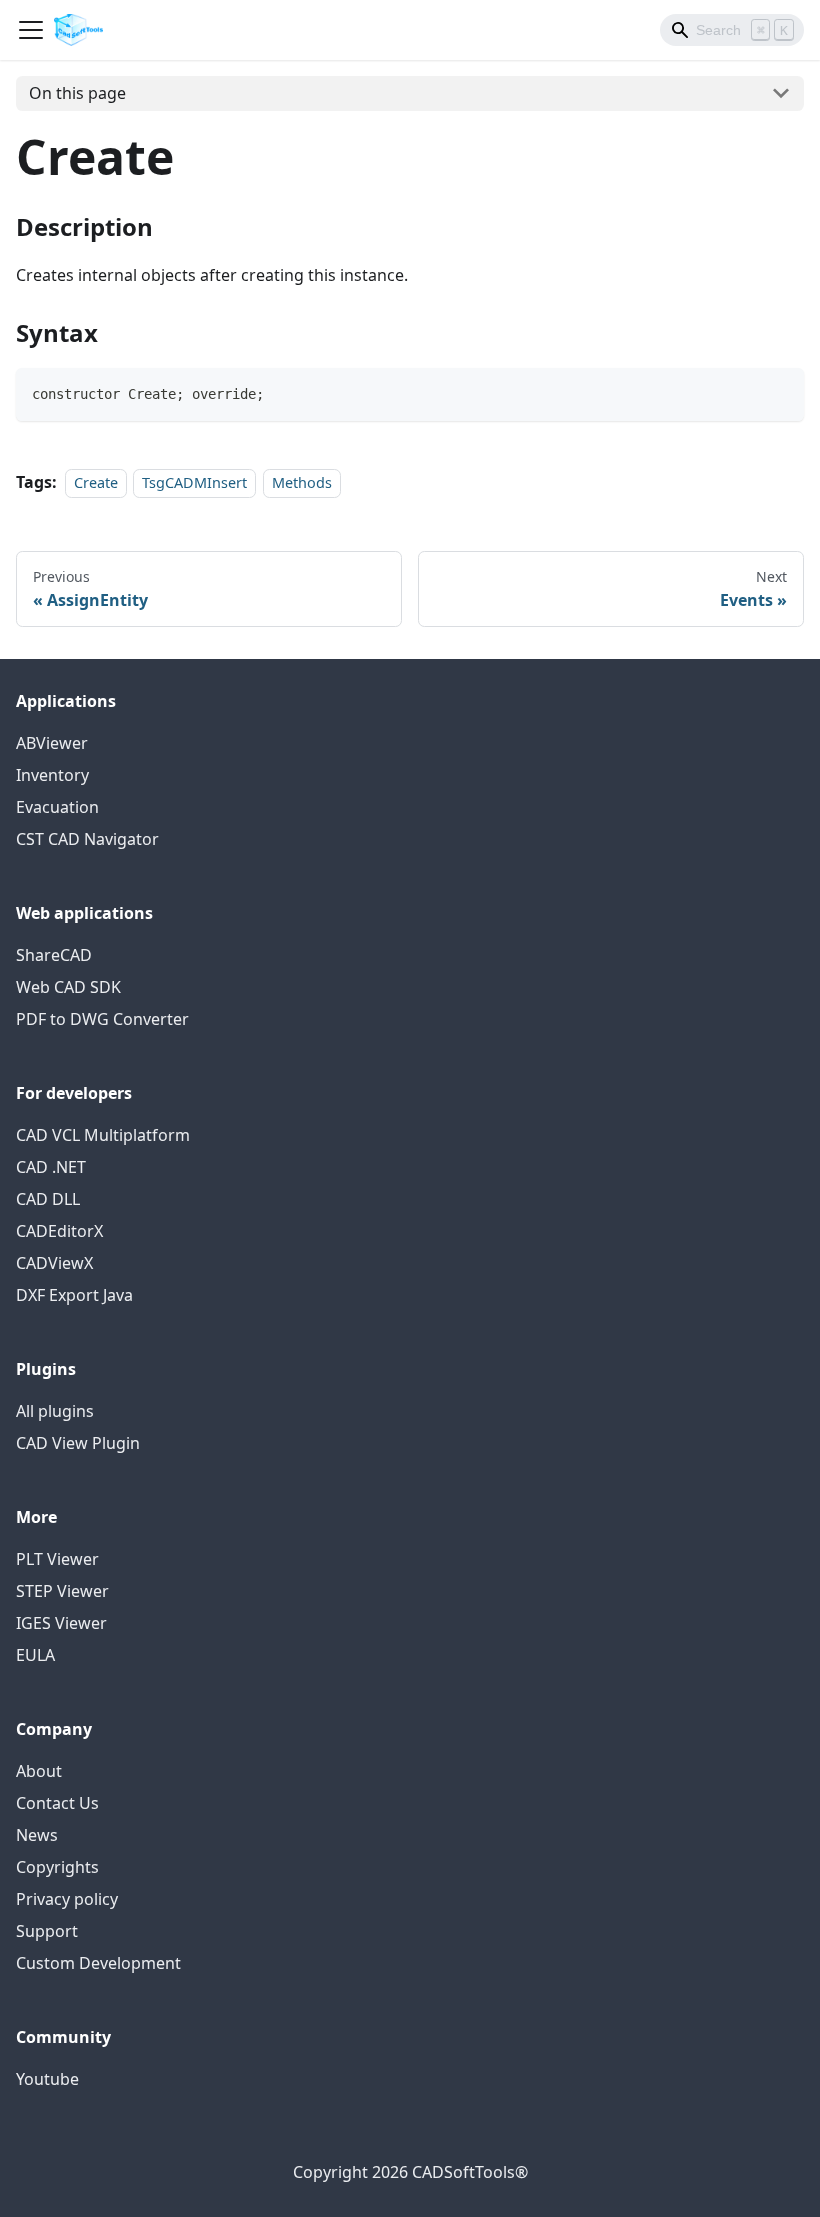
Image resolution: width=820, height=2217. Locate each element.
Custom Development (98, 1963)
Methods (302, 482)
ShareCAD (54, 955)
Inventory (52, 775)
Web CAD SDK (68, 987)
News (37, 1835)
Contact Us (57, 1803)
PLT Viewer (57, 1559)
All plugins (55, 1411)
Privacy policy (67, 1899)
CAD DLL (48, 1199)
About (39, 1771)
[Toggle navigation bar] (31, 30)
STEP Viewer (62, 1591)
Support (47, 1931)
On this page (77, 93)
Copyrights (57, 1867)
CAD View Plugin (78, 1443)
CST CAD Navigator (87, 839)
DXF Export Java (74, 1295)
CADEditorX (59, 1231)
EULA (35, 1655)
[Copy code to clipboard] (779, 392)
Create (96, 482)
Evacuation (57, 807)
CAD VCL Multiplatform (103, 1135)
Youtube (47, 2079)
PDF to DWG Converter (102, 1019)
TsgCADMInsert (194, 482)
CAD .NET (51, 1167)
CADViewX (54, 1263)
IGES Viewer (61, 1623)
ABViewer (52, 743)
